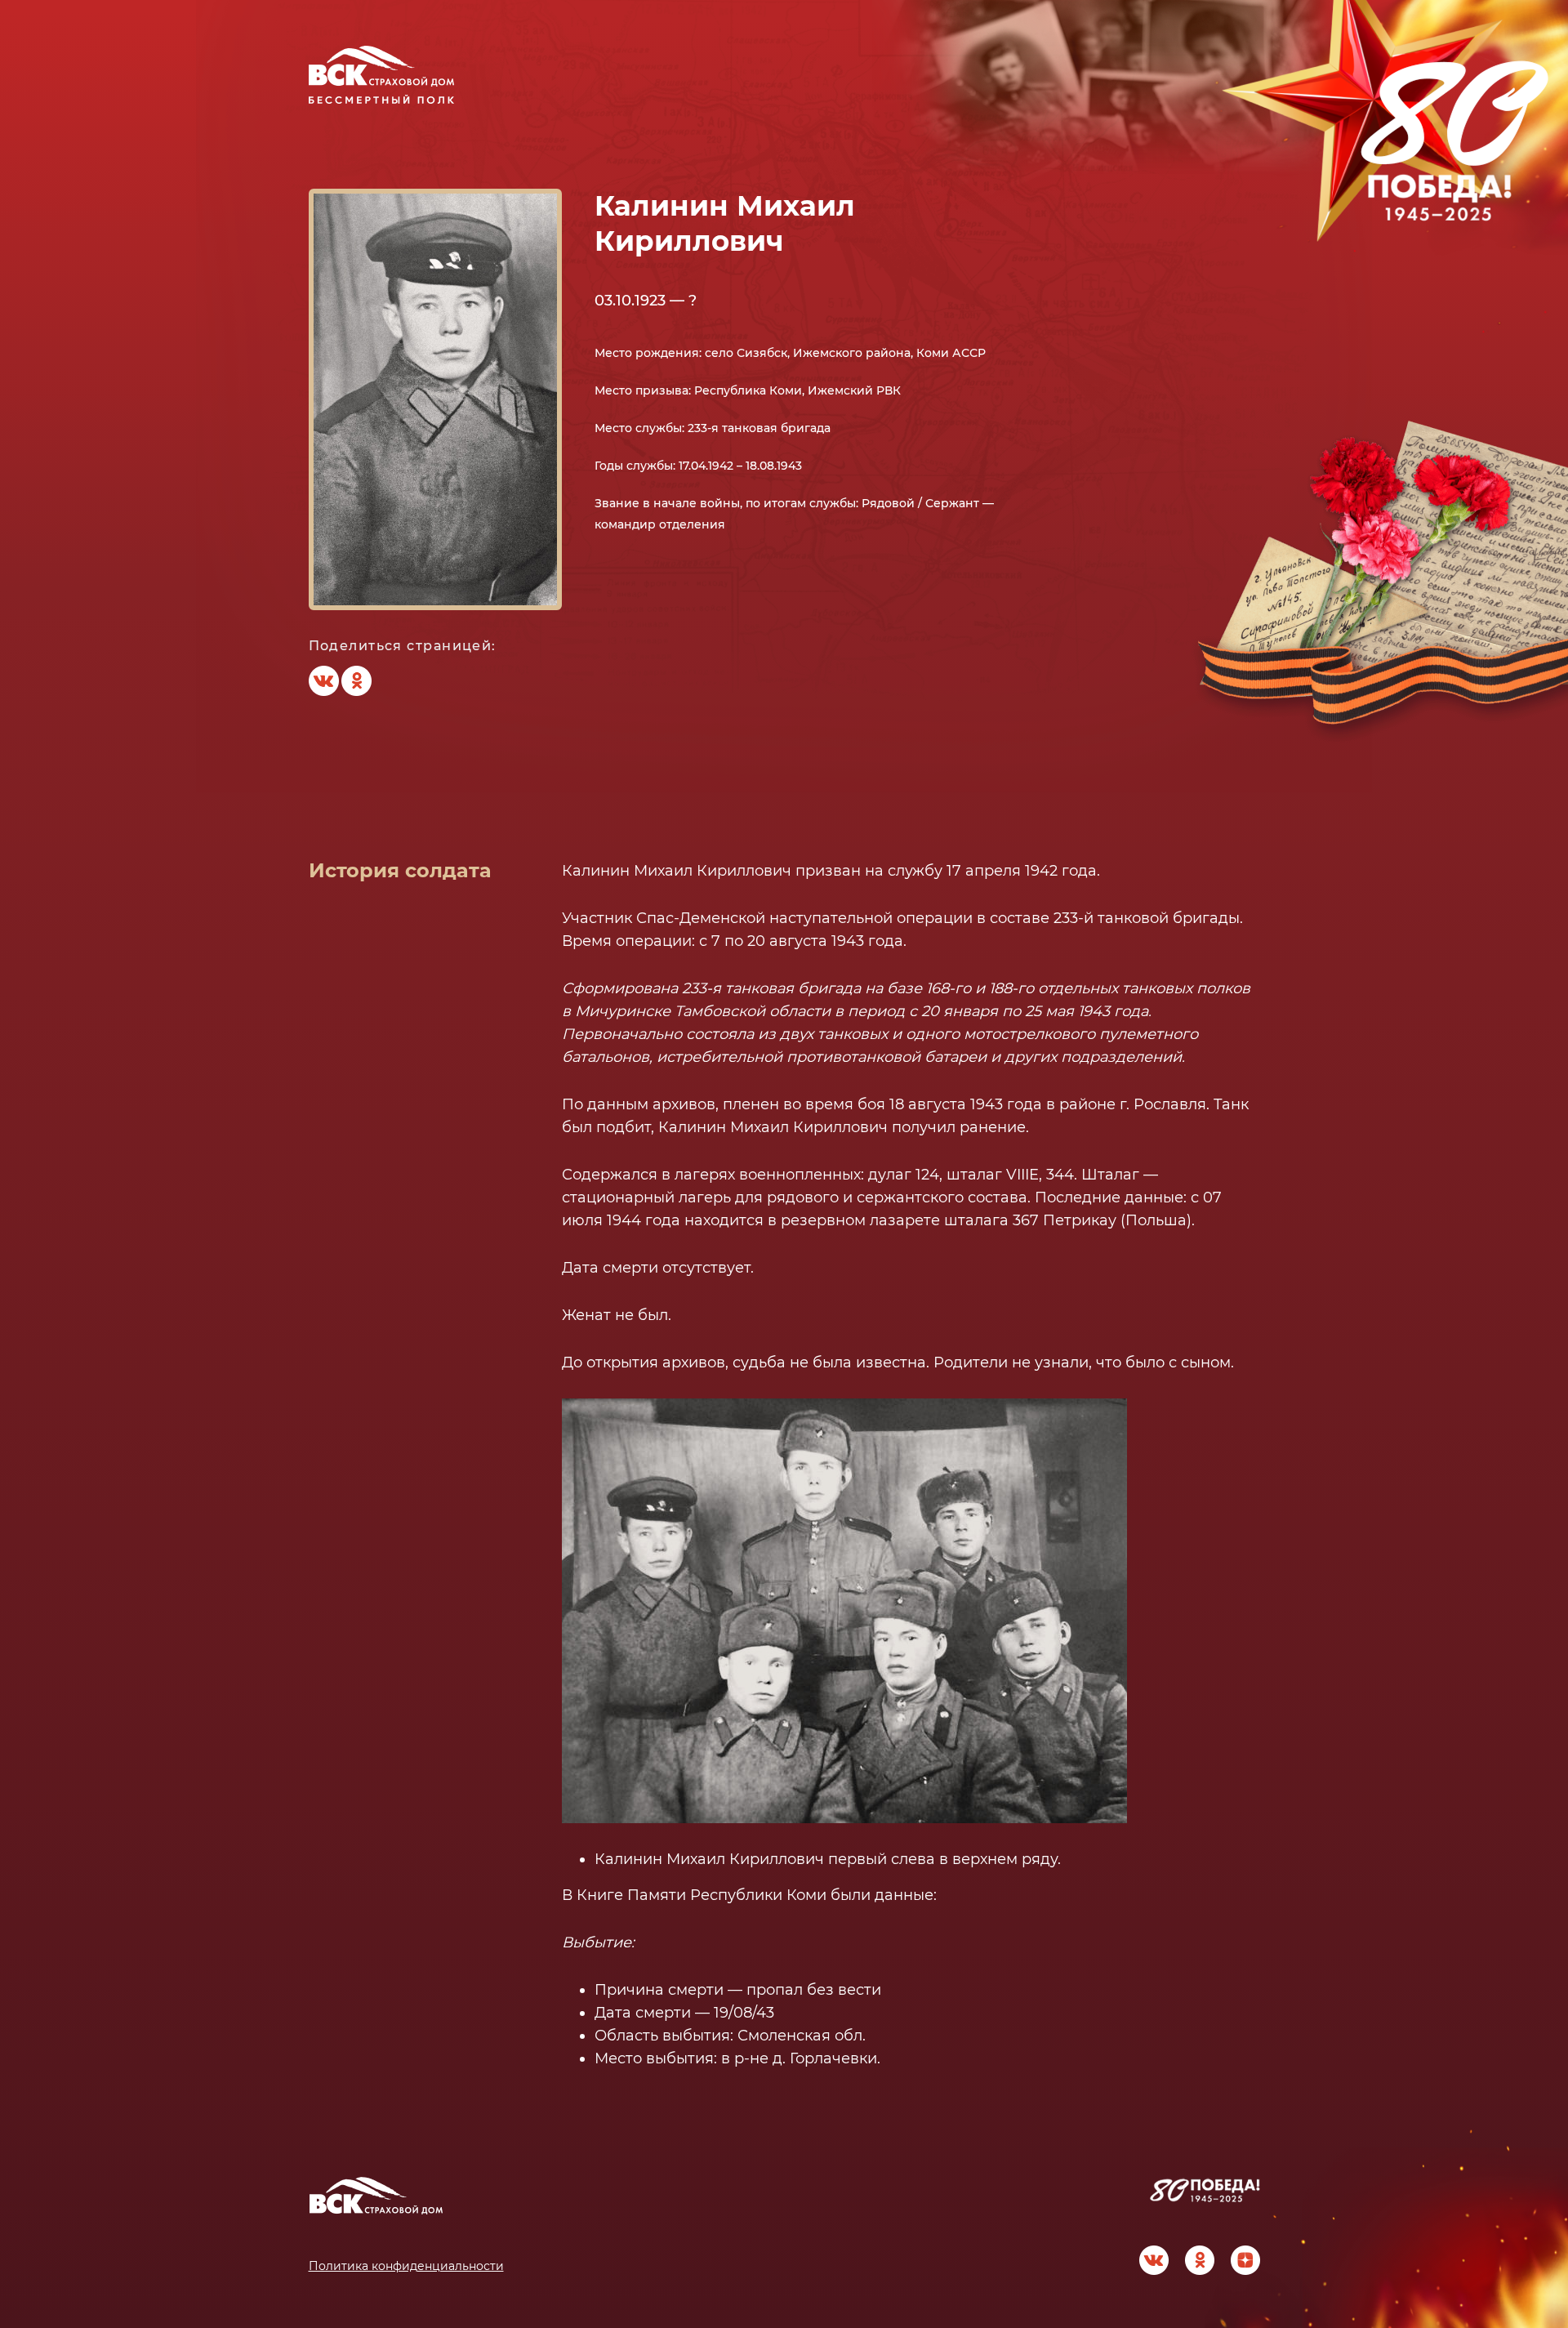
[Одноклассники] (356, 681)
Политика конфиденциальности (406, 2266)
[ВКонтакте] (323, 681)
